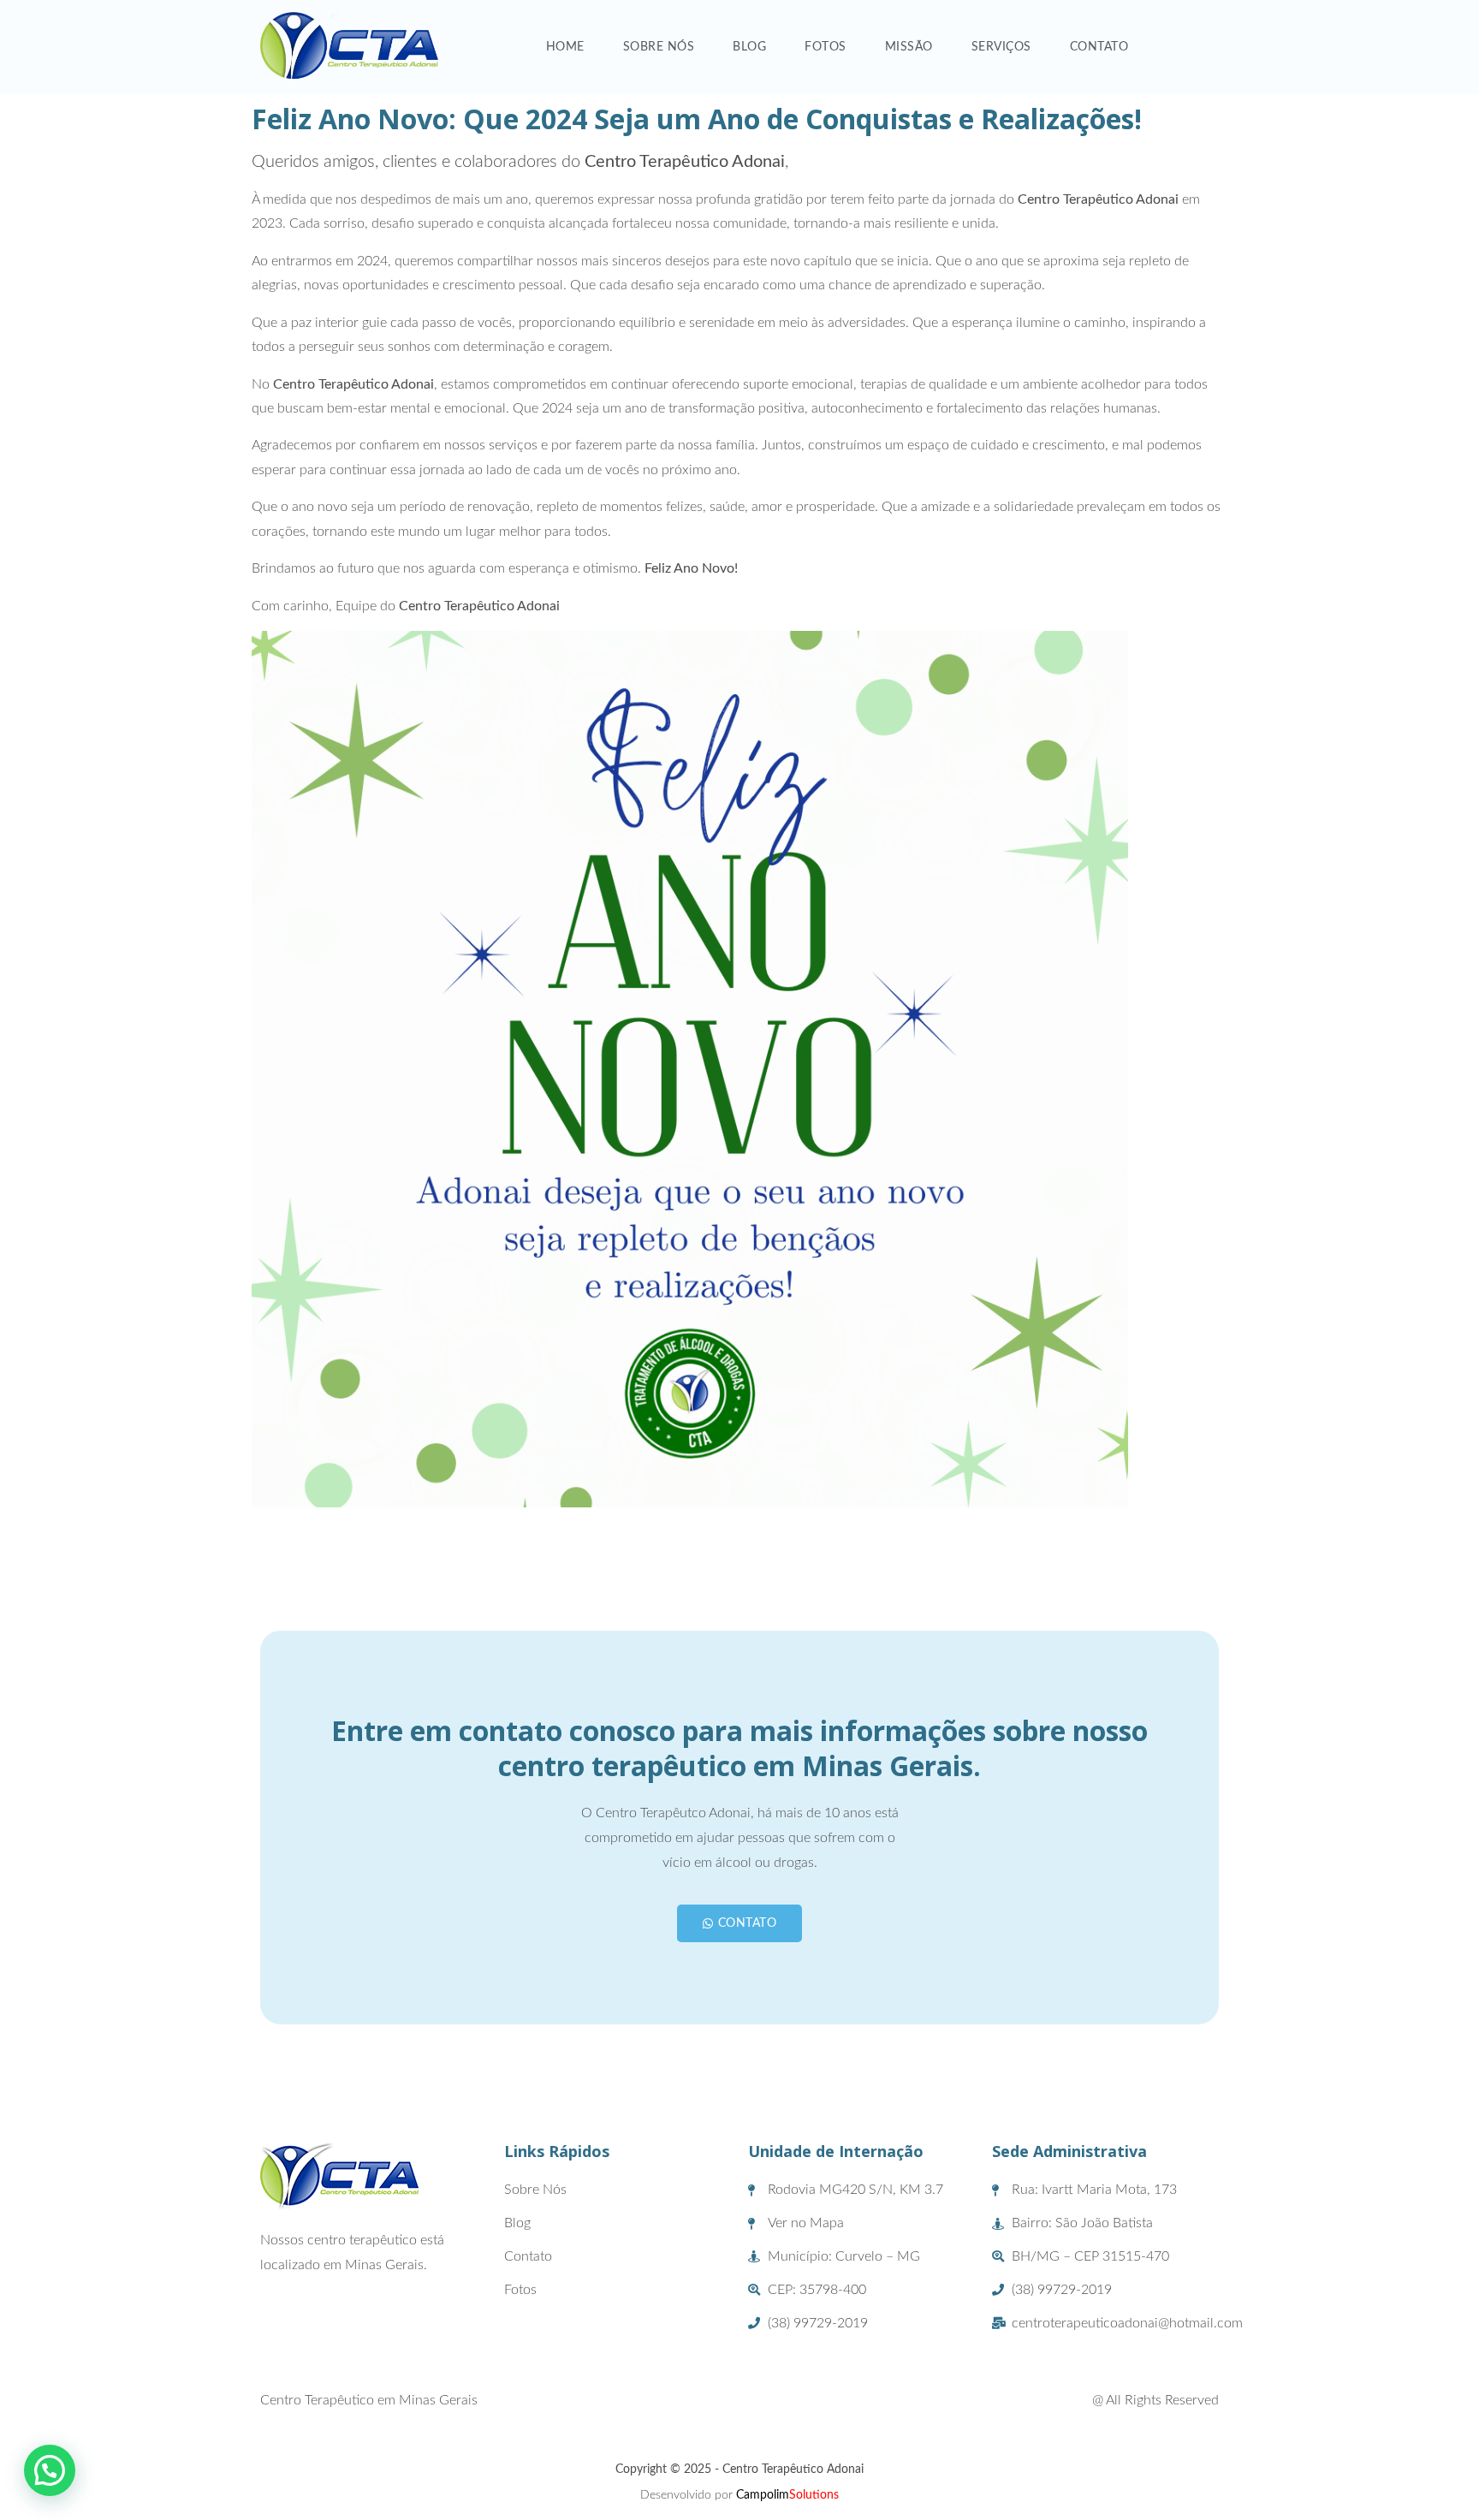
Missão (909, 47)
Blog (749, 47)
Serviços (1001, 47)
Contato (1099, 47)
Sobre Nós (659, 47)
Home (565, 47)
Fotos (826, 47)
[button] (50, 2470)
